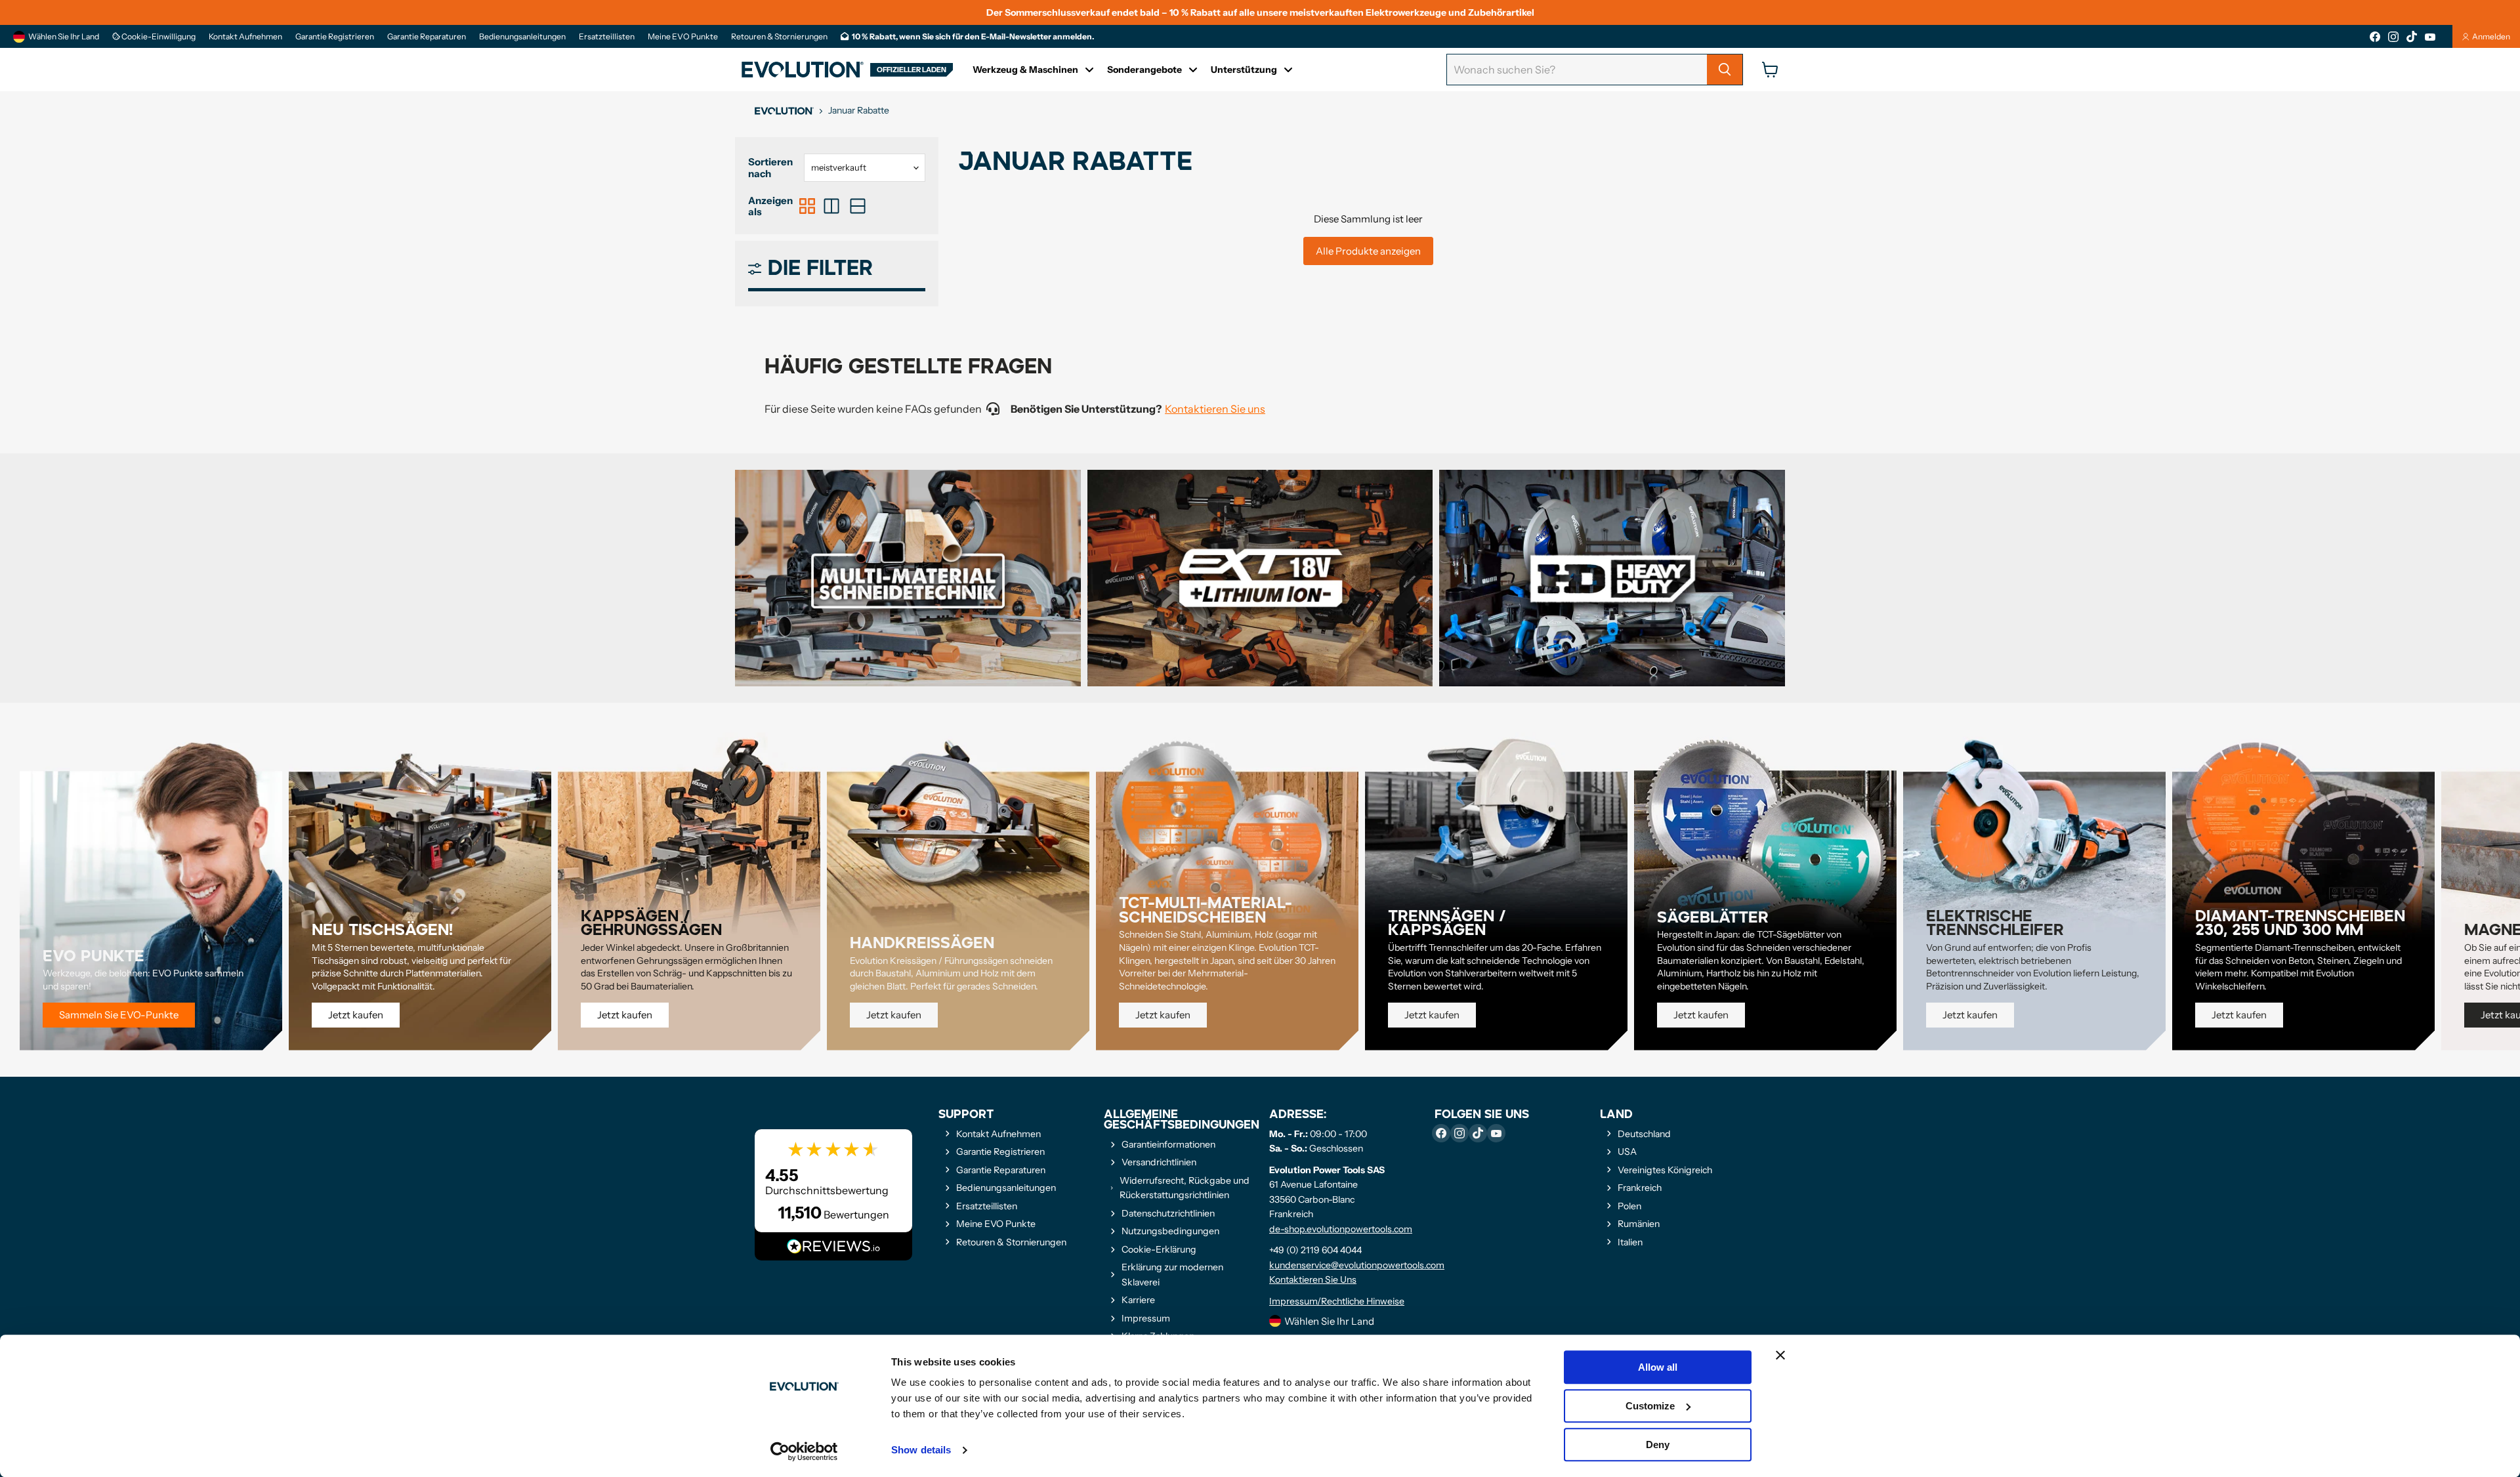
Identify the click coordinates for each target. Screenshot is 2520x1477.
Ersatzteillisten (607, 37)
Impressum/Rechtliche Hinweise (1337, 1301)
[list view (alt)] (831, 206)
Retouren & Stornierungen (779, 37)
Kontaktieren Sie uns (1215, 409)
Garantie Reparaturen (427, 37)
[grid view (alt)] (807, 206)
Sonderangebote (1144, 70)
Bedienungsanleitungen (522, 37)
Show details (921, 1450)
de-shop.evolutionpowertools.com (1341, 1229)
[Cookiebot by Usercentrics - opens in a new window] (804, 1451)
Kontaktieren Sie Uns (1313, 1279)
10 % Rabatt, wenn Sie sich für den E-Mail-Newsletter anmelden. (973, 37)
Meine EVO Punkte (683, 37)
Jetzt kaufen (356, 1015)
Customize (1650, 1406)
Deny (1658, 1445)
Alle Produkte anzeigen (1368, 251)
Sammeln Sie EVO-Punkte (119, 1015)
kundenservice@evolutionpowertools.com (1357, 1265)
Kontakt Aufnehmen (245, 37)
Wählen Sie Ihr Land (64, 36)
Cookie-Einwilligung (158, 37)
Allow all (1658, 1367)
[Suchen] (1725, 70)
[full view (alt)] (858, 206)
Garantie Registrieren (335, 37)
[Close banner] (1780, 1355)
